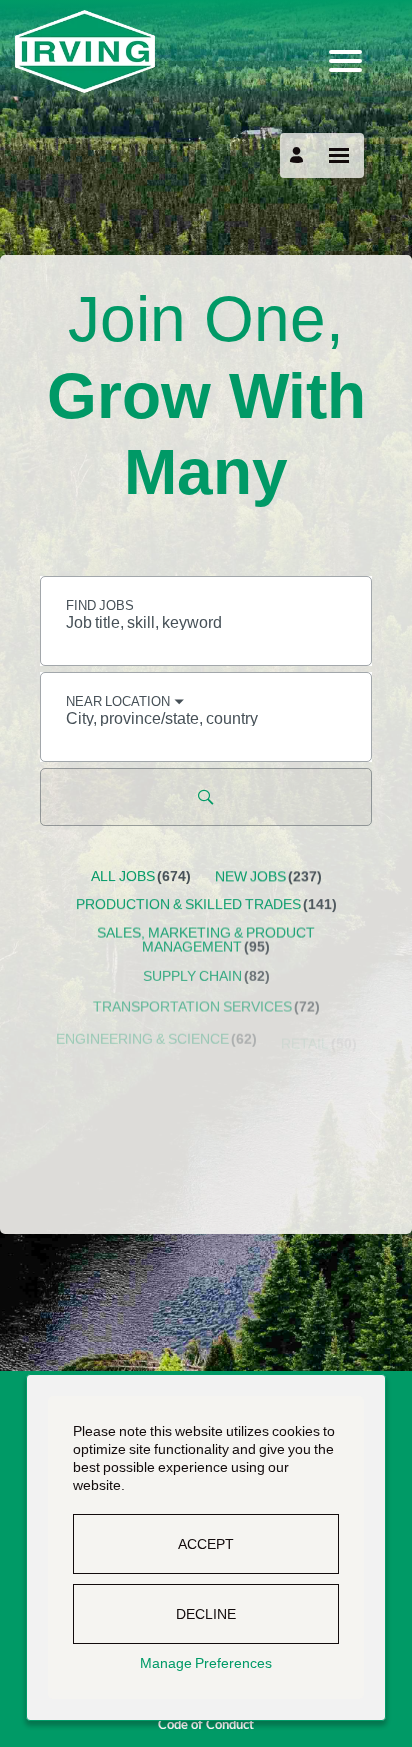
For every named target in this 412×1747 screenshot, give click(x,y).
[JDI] (206, 51)
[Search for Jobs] (206, 797)
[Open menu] (339, 155)
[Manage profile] (299, 155)
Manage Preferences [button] (206, 1663)
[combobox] (206, 621)
